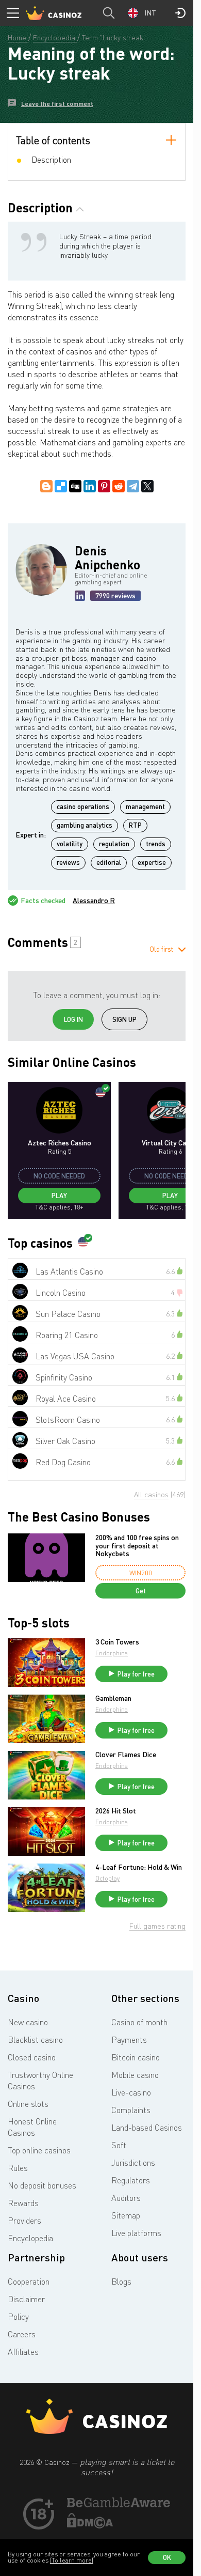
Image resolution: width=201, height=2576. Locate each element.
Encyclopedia (30, 2238)
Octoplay (107, 1878)
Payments (129, 2040)
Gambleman (113, 1698)
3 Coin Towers (117, 1642)
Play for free (136, 1674)
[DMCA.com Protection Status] (90, 2525)
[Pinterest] (104, 486)
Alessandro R (94, 901)
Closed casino (32, 2057)
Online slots (28, 2104)
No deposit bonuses (42, 2185)
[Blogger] (46, 486)
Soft (119, 2145)
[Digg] (75, 486)
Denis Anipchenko (107, 557)
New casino (28, 2022)
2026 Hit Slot (116, 1811)
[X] (147, 486)
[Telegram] (133, 486)
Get (141, 1591)
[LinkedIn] (90, 486)
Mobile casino (135, 2075)
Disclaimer (26, 2299)
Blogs (121, 2282)
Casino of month (139, 2022)
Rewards (23, 2203)
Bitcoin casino (136, 2057)
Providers (24, 2221)
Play (59, 1196)
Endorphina (112, 1653)
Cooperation (29, 2282)
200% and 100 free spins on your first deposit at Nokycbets (137, 1545)
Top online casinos (39, 2150)
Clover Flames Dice (126, 1755)
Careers (22, 2334)
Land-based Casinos (147, 2128)
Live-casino (131, 2092)
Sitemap (126, 2215)
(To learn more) (72, 2560)
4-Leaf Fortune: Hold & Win (139, 1867)
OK (167, 2557)
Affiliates (23, 2352)
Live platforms (136, 2233)
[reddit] (119, 486)
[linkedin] (80, 596)
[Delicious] (61, 486)
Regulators (131, 2180)
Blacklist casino (35, 2040)
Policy (18, 2317)
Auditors (126, 2198)
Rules (18, 2168)
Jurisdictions (133, 2163)
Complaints (131, 2110)
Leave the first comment (57, 104)
